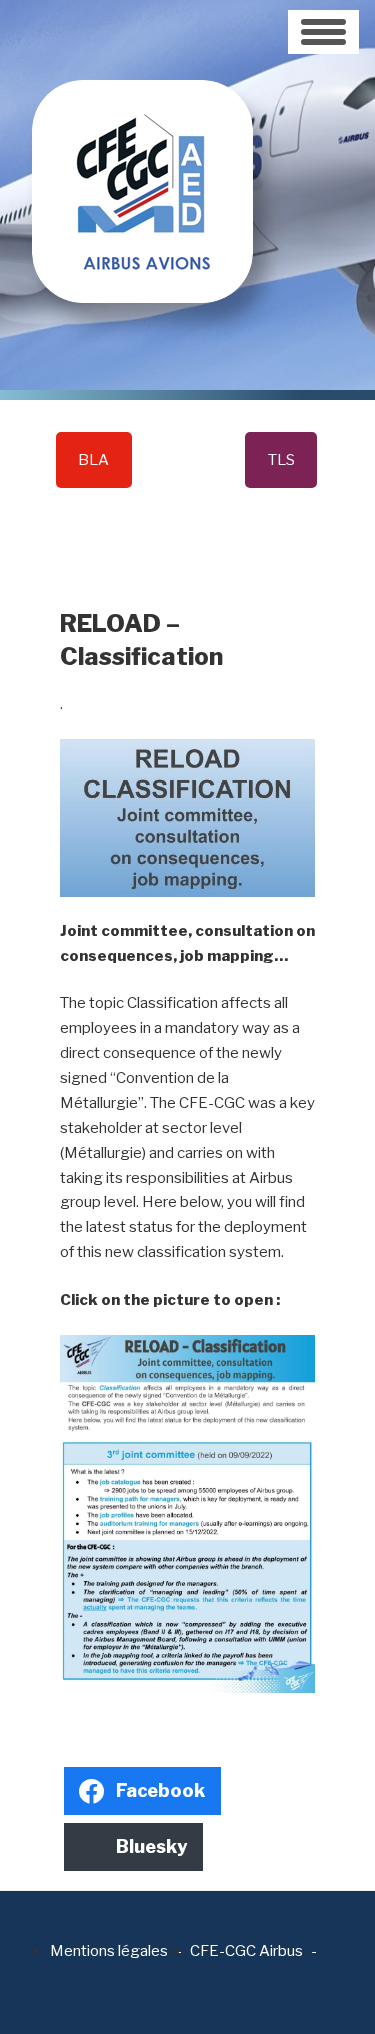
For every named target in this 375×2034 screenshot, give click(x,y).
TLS (281, 460)
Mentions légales (109, 1951)
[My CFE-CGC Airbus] (142, 150)
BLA (93, 460)
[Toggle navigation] (323, 32)
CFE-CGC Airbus (246, 1951)
